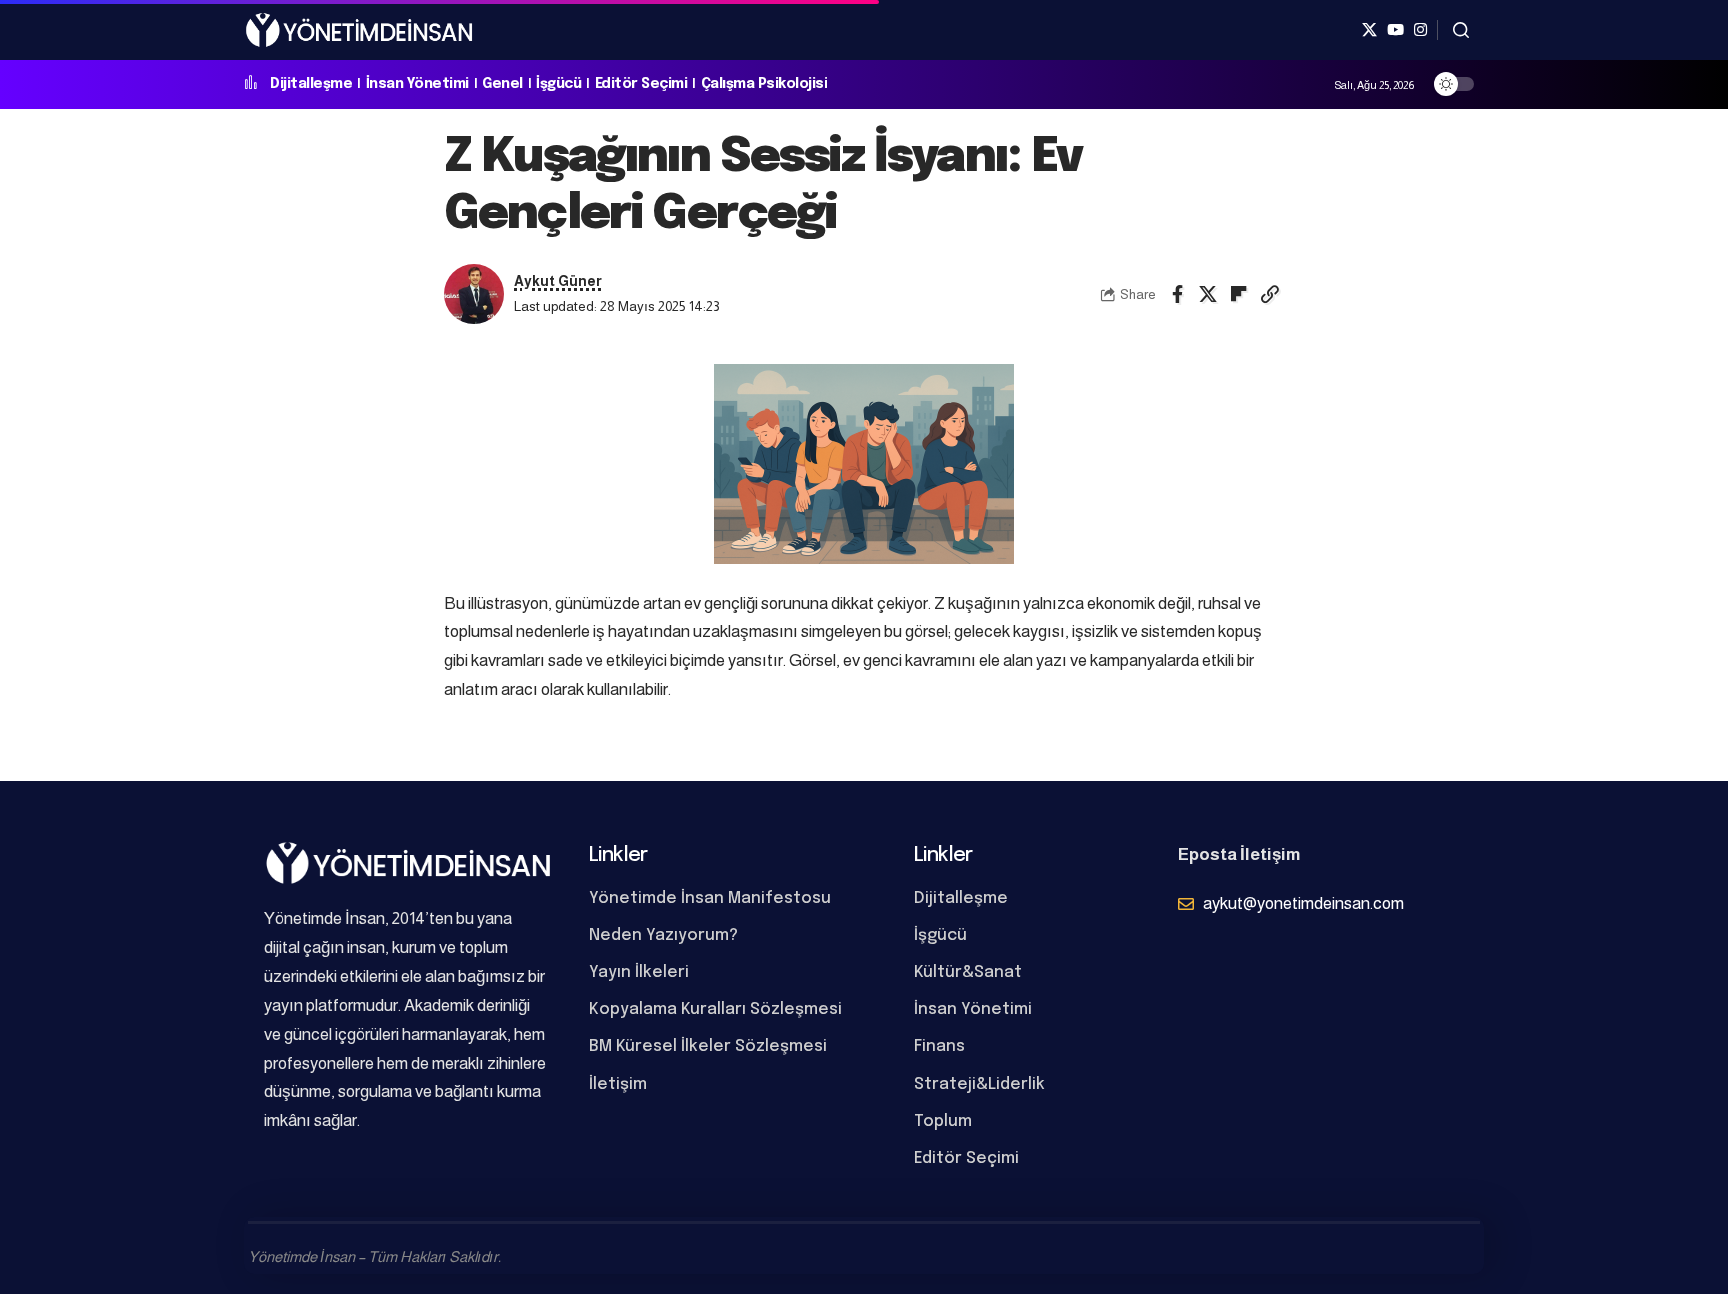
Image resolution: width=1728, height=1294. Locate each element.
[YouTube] (1395, 30)
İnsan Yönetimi (417, 84)
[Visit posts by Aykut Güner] (474, 294)
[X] (1369, 30)
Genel (502, 84)
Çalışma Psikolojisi (764, 84)
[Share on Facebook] (1177, 294)
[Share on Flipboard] (1239, 294)
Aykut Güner (558, 281)
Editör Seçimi (641, 84)
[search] (1461, 30)
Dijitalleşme (311, 84)
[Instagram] (1420, 30)
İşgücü (558, 84)
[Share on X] (1208, 294)
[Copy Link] (1270, 294)
